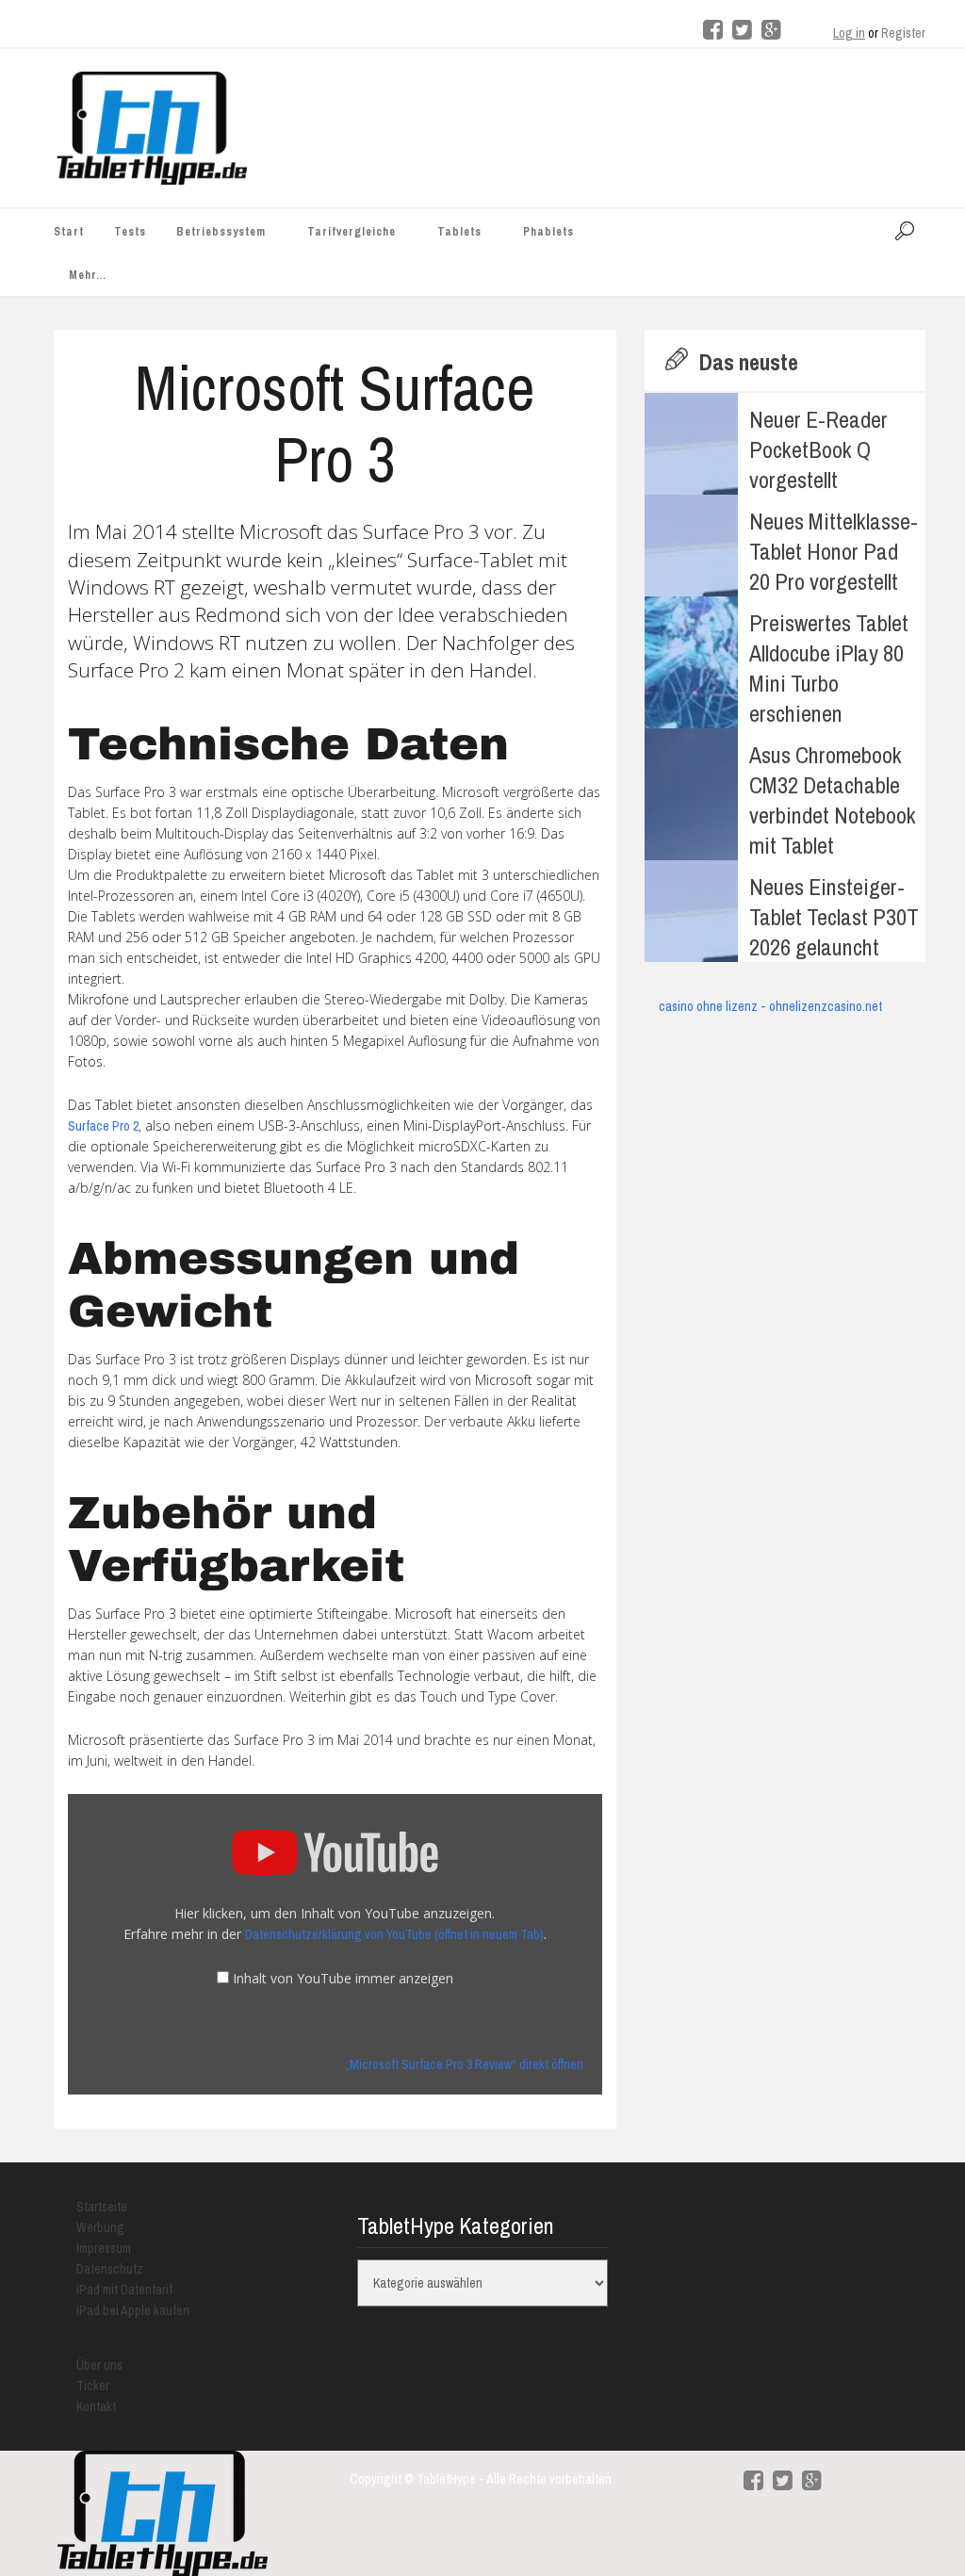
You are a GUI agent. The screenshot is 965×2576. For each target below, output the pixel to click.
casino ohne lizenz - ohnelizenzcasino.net (770, 1006)
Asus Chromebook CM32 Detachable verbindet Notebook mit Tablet (833, 800)
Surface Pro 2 (103, 1126)
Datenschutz (110, 2269)
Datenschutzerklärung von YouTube (394, 1934)
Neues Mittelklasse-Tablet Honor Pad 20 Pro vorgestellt (834, 551)
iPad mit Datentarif (124, 2290)
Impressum (104, 2248)
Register (903, 33)
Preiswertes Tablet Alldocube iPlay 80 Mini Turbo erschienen (829, 668)
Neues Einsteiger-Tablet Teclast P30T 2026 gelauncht (834, 917)
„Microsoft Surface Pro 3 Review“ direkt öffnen (464, 2064)
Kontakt (96, 2406)
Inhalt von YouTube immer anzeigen (343, 1978)
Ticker (93, 2386)
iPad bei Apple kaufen (133, 2310)
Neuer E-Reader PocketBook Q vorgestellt (818, 449)
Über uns (99, 2365)
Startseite (102, 2207)
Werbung (100, 2227)
